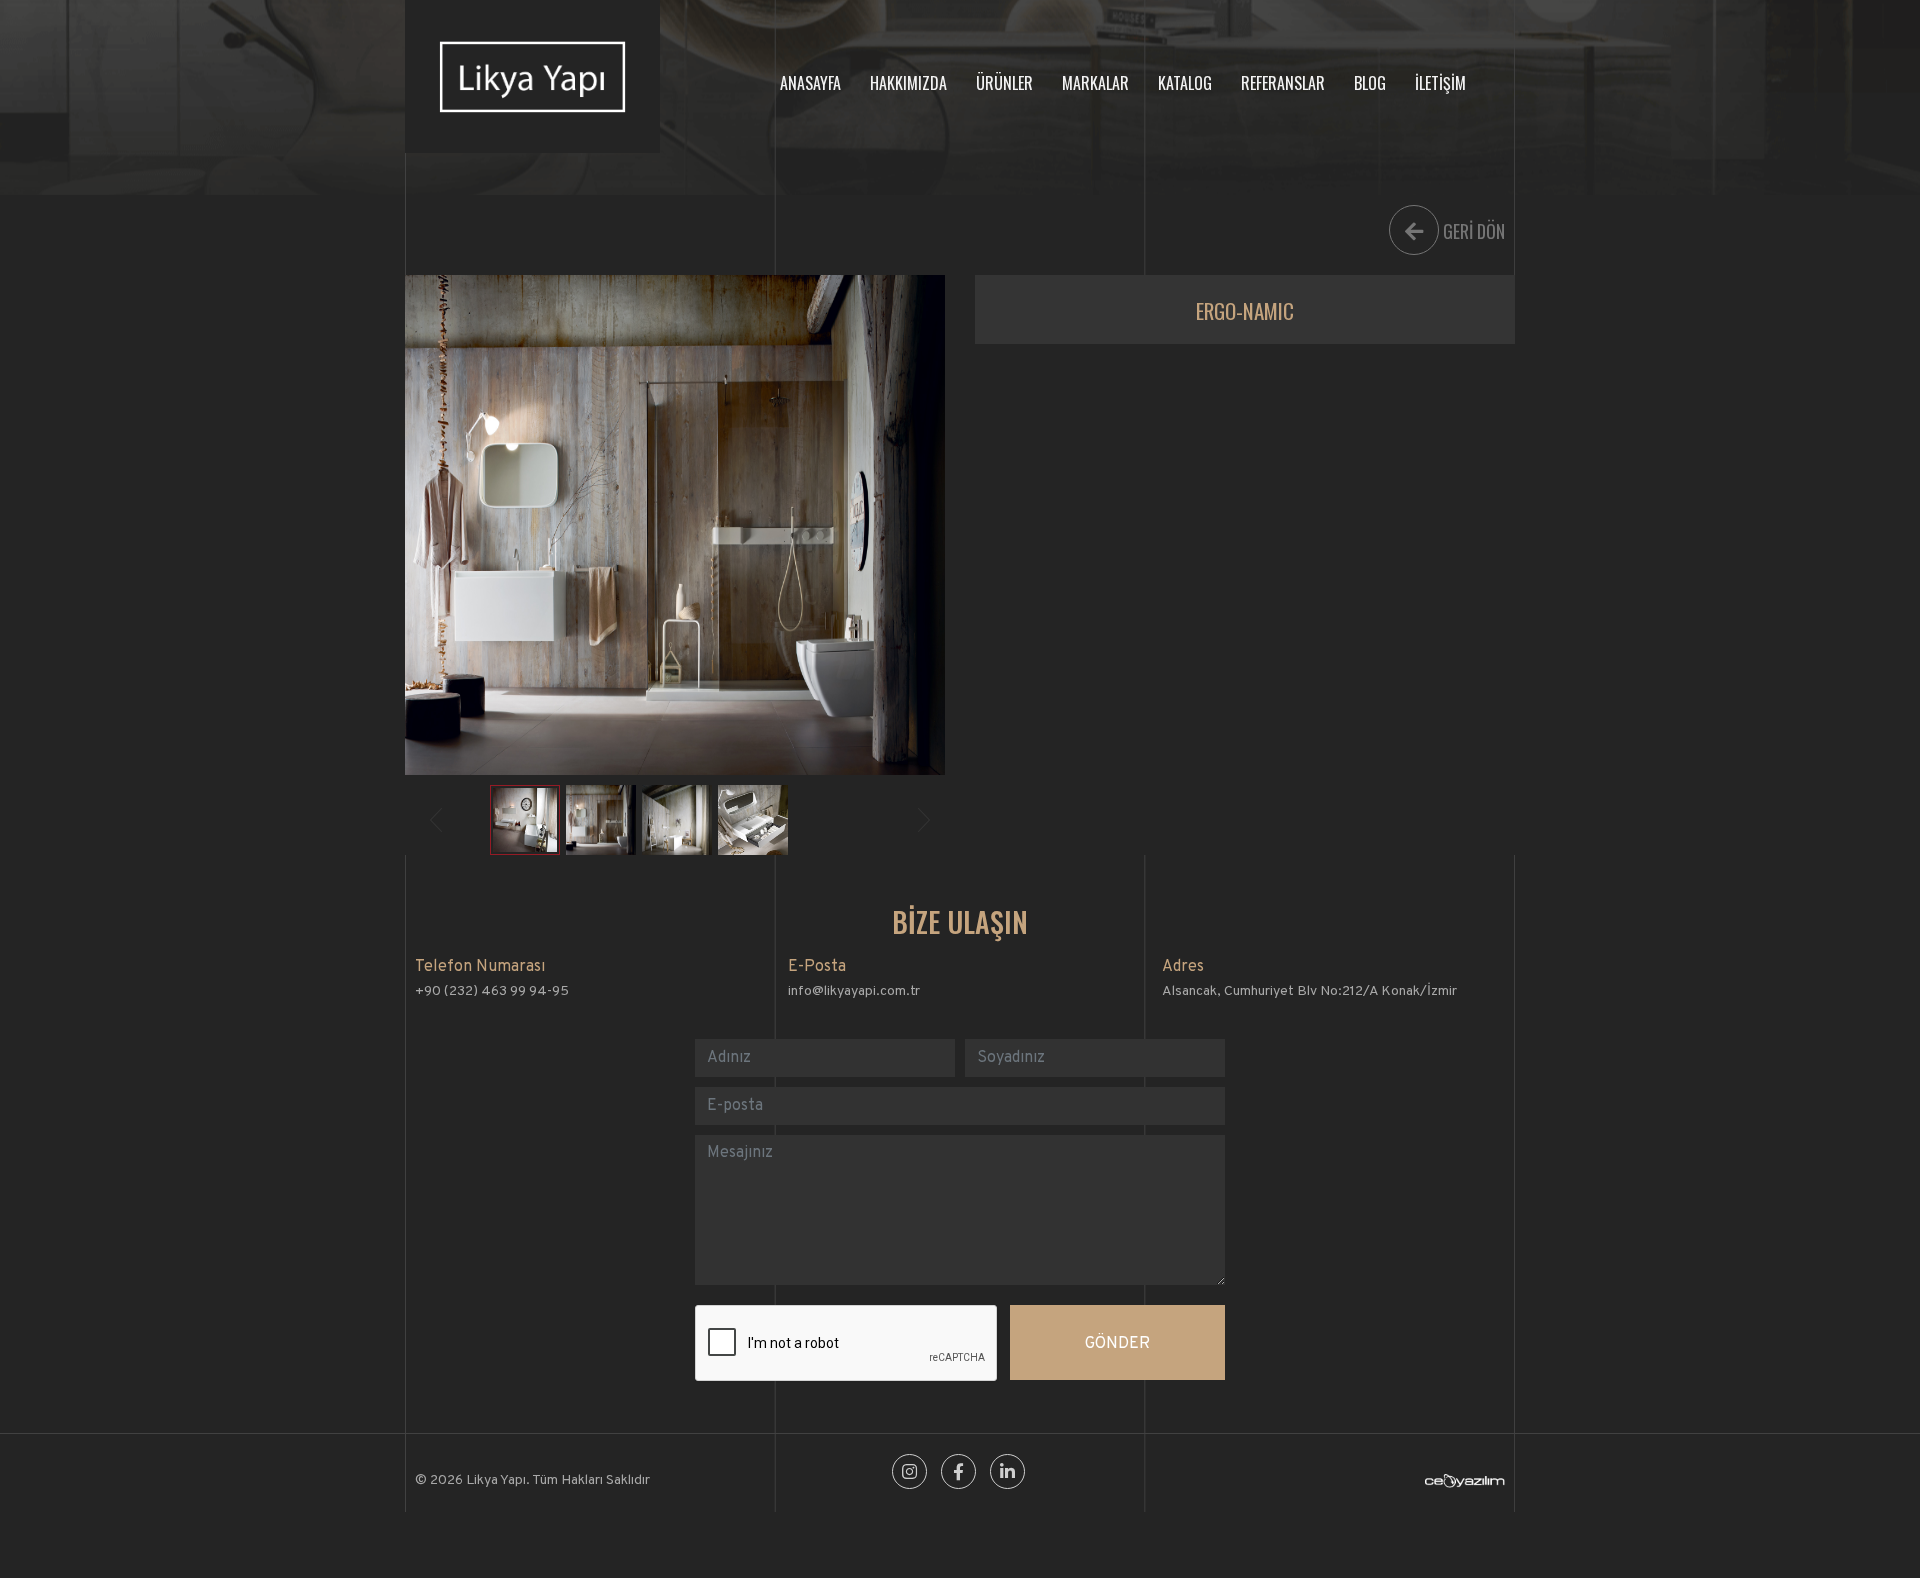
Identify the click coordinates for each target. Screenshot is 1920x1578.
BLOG (1370, 83)
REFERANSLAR (1283, 83)
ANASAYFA (810, 83)
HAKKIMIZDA (908, 83)
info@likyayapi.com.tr (854, 991)
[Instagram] (909, 1474)
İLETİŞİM (1440, 83)
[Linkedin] (1007, 1474)
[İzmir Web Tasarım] (1465, 1484)
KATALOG (1185, 83)
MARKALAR (1095, 83)
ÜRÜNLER (1004, 83)
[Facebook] (958, 1474)
